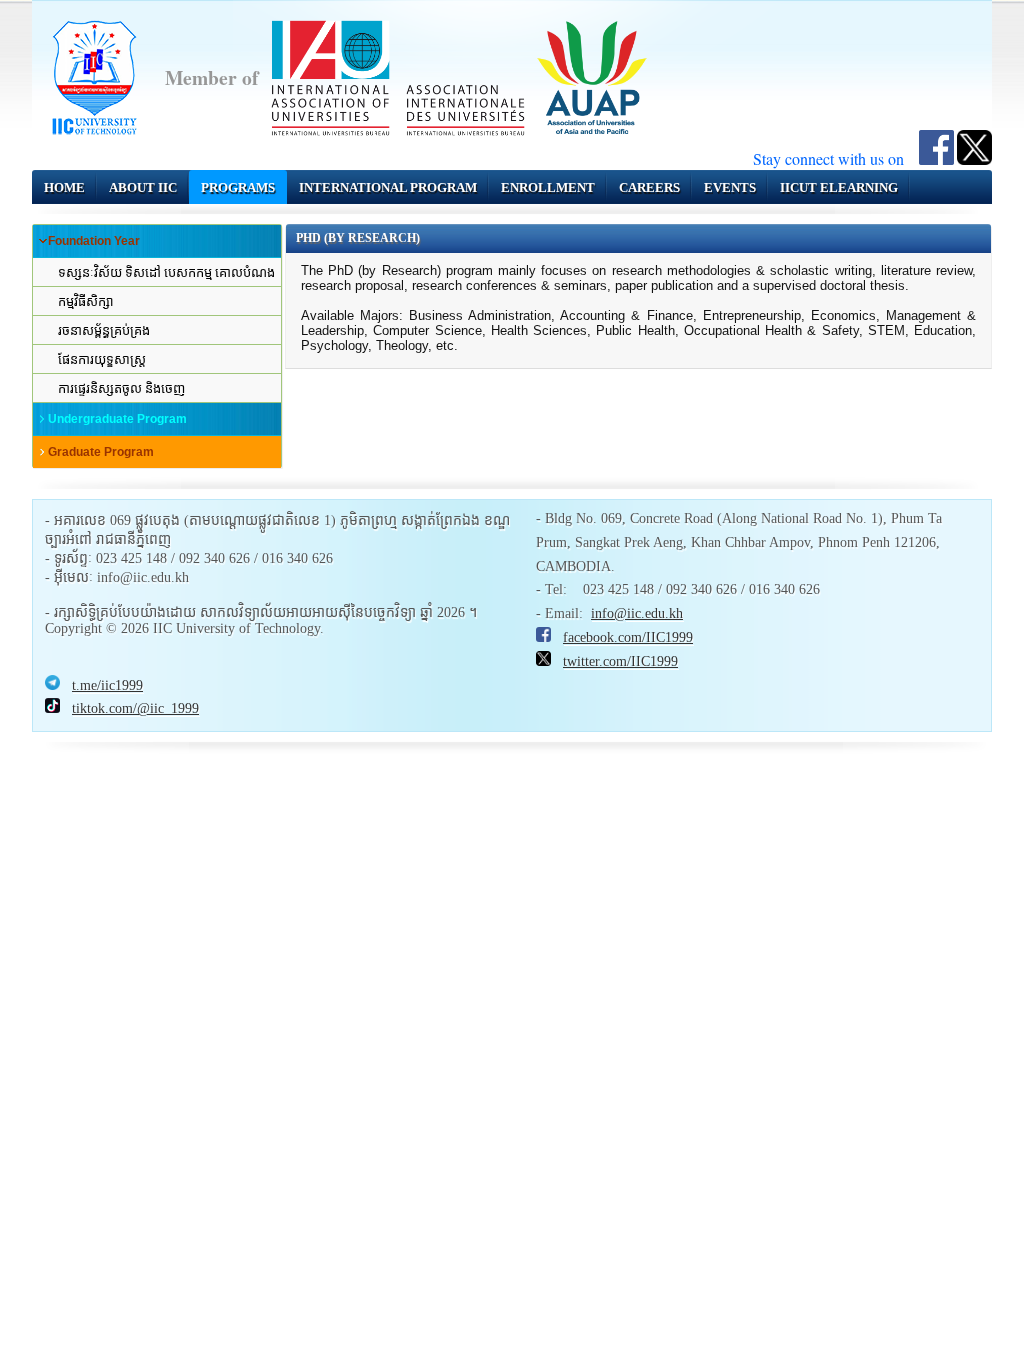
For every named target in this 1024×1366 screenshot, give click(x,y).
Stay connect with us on (836, 158)
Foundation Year (94, 241)
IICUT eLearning (839, 187)
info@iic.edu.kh (637, 613)
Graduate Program (101, 452)
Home (64, 187)
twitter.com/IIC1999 (620, 661)
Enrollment (548, 187)
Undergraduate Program (117, 419)
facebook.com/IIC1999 (628, 637)
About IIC (143, 187)
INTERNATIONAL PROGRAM (388, 187)
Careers (649, 187)
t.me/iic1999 (107, 685)
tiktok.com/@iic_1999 (135, 708)
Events (730, 187)
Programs (238, 187)
